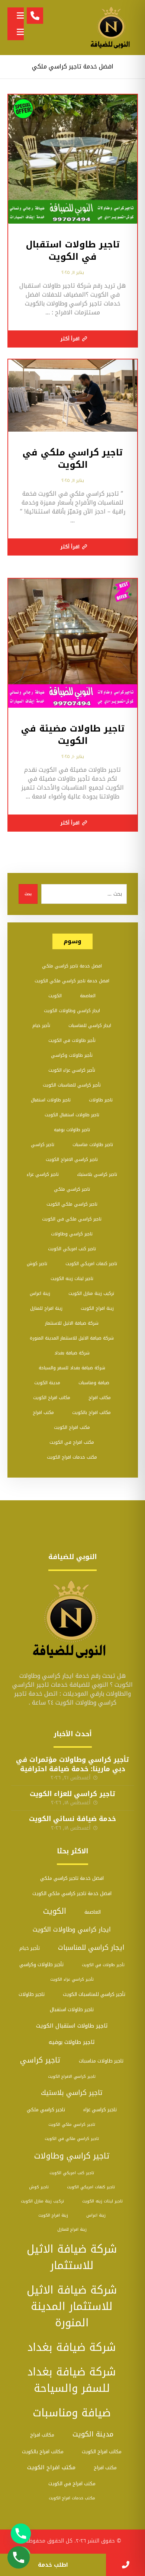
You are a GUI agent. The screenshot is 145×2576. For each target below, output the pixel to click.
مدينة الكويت (47, 1383)
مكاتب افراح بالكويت (91, 1412)
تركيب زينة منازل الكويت (91, 1293)
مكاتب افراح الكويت (52, 1398)
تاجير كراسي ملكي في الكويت (72, 1219)
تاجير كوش (37, 1264)
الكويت (55, 996)
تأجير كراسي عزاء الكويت (72, 1070)
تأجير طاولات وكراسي (72, 1055)
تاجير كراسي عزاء (43, 1174)
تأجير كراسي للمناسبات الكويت (72, 1085)
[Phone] (21, 2534)
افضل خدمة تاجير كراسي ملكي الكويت (72, 981)
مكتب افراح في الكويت (72, 1442)
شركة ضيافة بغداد (72, 1353)
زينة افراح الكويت (97, 1308)
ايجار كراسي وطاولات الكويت (72, 1011)
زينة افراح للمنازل (46, 1308)
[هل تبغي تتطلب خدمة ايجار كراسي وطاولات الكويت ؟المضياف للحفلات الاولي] (112, 28)
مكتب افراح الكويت (72, 1427)
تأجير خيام (41, 1025)
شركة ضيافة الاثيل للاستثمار (72, 1323)
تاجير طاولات (101, 1100)
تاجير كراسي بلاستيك (97, 1174)
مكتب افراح (43, 1412)
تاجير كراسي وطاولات (72, 1234)
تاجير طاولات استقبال (51, 1100)
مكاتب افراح (100, 1398)
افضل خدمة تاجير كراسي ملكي (72, 966)
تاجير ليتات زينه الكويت (72, 1279)
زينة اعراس (40, 1293)
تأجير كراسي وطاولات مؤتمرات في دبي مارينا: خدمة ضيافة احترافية (72, 1764)
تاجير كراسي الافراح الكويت (72, 1159)
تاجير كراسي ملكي (72, 1189)
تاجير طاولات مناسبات (93, 1145)
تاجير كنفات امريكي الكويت (91, 1264)
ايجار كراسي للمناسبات (90, 1025)
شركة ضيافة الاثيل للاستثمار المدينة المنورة (72, 1338)
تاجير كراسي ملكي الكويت (72, 1204)
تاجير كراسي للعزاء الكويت (72, 1794)
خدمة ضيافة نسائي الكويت (72, 1819)
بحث (28, 894)
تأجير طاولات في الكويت (72, 1040)
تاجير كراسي (43, 1145)
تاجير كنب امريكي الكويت (72, 1249)
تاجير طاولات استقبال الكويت (72, 1115)
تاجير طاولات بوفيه (72, 1130)
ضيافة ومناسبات (94, 1383)
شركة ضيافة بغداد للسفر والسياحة (72, 1368)
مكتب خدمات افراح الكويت (72, 1457)
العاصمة (88, 996)
